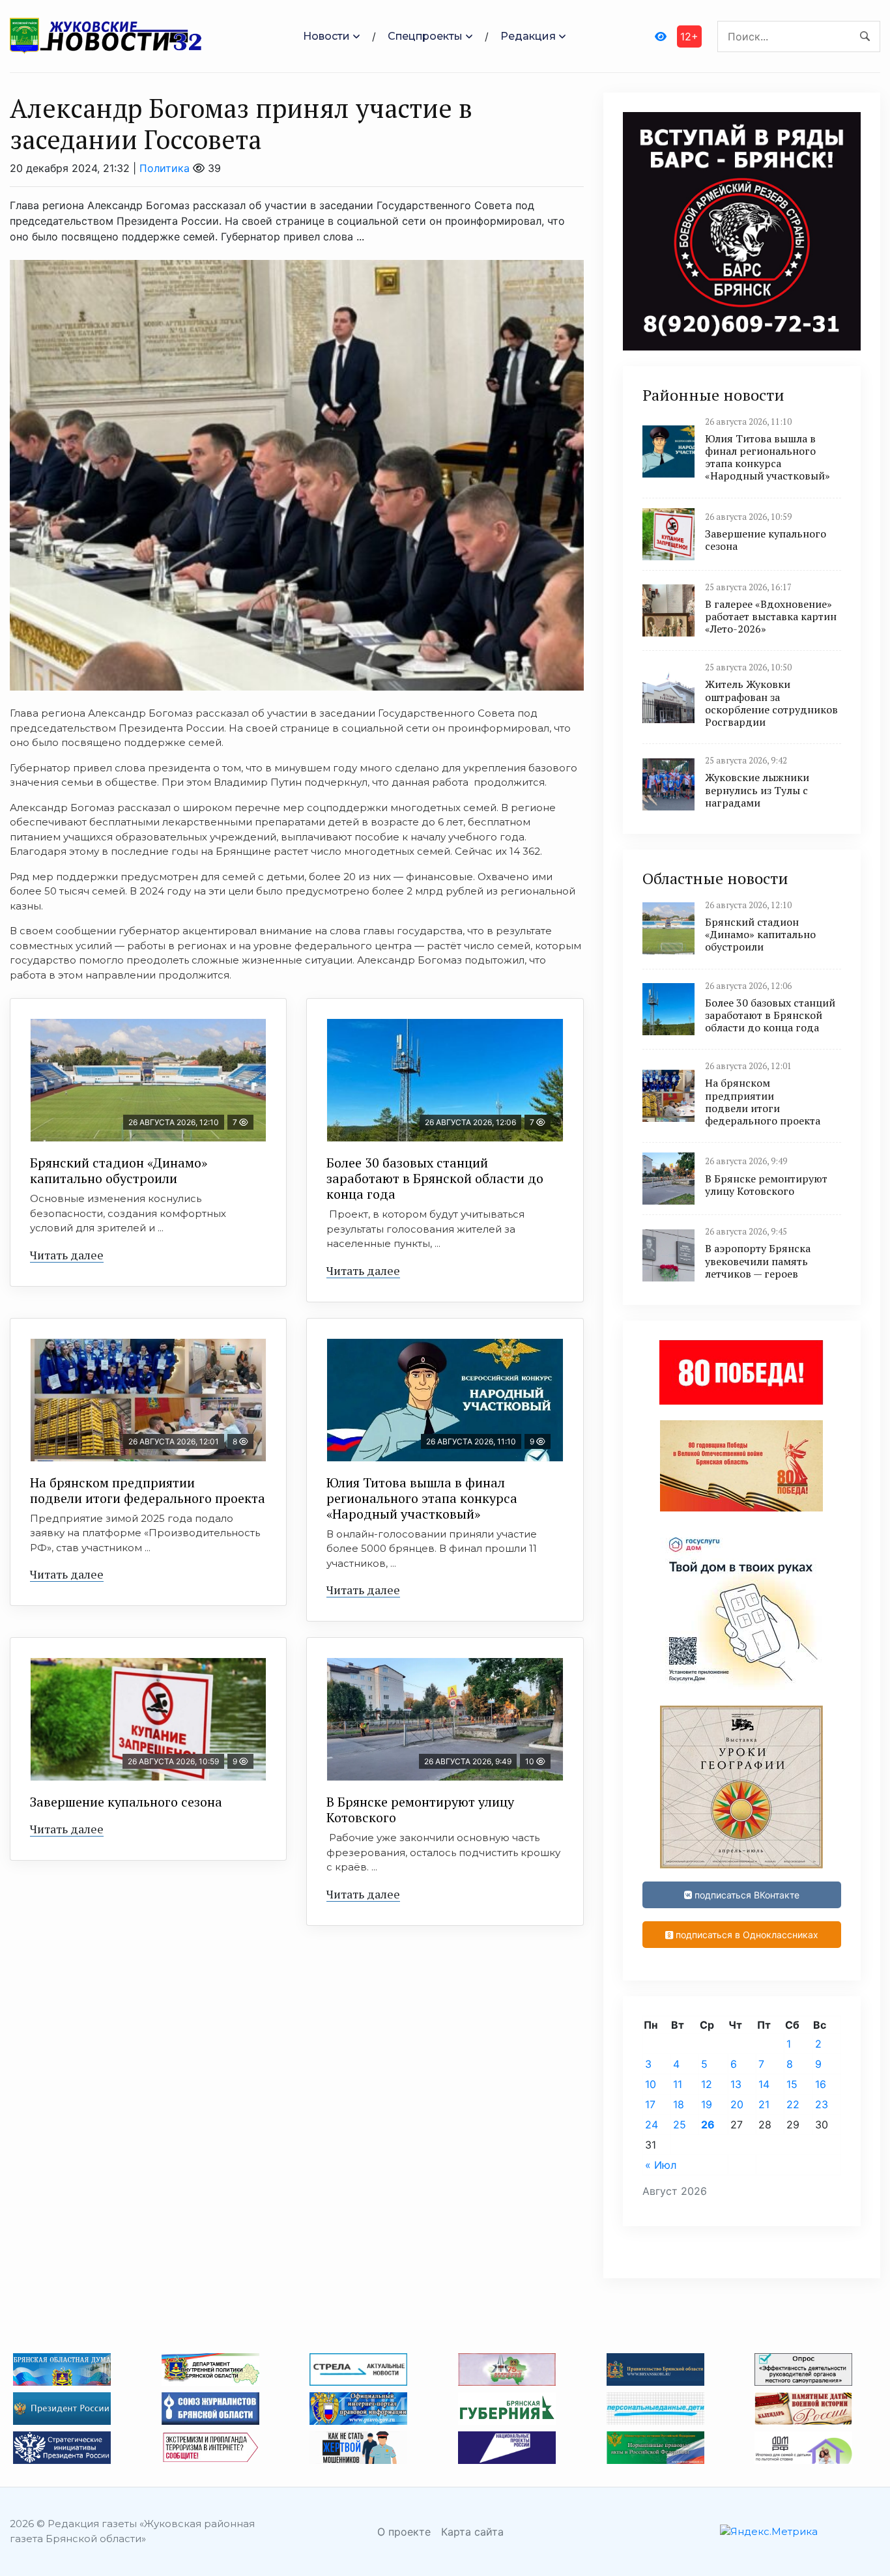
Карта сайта (472, 2532)
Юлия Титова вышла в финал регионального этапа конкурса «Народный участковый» (422, 1498)
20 (737, 2104)
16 (821, 2084)
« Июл (661, 2165)
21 (764, 2104)
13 (736, 2084)
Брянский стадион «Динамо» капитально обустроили (119, 1170)
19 (707, 2104)
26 (708, 2125)
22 (793, 2104)
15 (792, 2084)
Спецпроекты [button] (425, 36)
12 (707, 2084)
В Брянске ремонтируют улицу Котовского (420, 1810)
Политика (165, 168)
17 (650, 2104)
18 (679, 2104)
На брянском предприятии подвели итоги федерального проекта (148, 1490)
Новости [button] (326, 36)
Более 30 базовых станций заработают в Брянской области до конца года (435, 1178)
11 (678, 2084)
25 (680, 2125)
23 (822, 2104)
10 (651, 2084)
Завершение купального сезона (126, 1802)
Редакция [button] (528, 36)
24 (652, 2125)
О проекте (404, 2532)
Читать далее (67, 1255)
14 (764, 2084)
